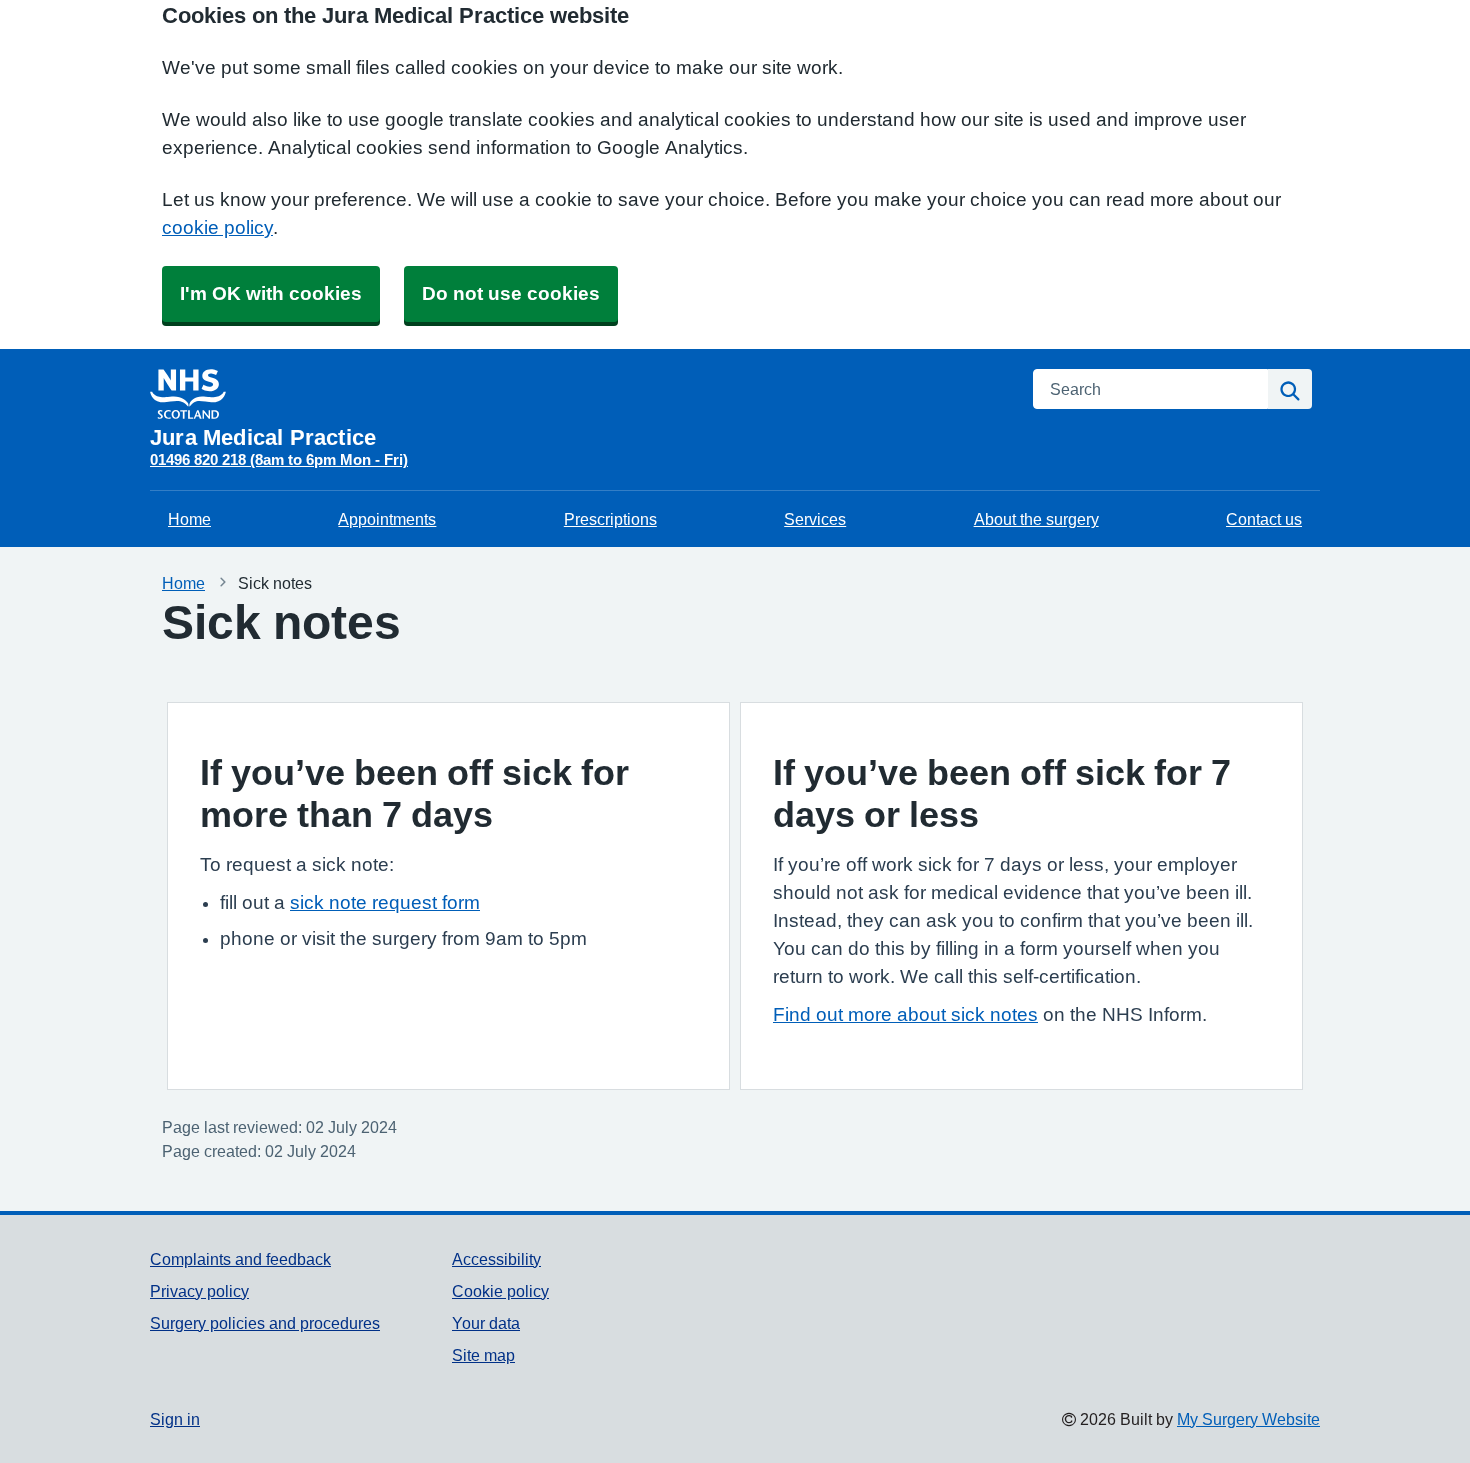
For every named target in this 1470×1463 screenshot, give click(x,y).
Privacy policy (199, 1291)
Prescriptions (610, 519)
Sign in (175, 1419)
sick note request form (385, 902)
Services (815, 519)
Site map (483, 1355)
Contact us (1264, 519)
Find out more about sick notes (905, 1014)
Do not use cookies (511, 293)
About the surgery (1036, 519)
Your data (486, 1323)
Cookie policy (500, 1291)
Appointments (387, 519)
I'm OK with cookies (271, 293)
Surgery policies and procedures (265, 1323)
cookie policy (217, 227)
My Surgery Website (1248, 1419)
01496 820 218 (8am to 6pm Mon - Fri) (279, 459)
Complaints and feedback (240, 1259)
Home (189, 519)
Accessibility (496, 1259)
